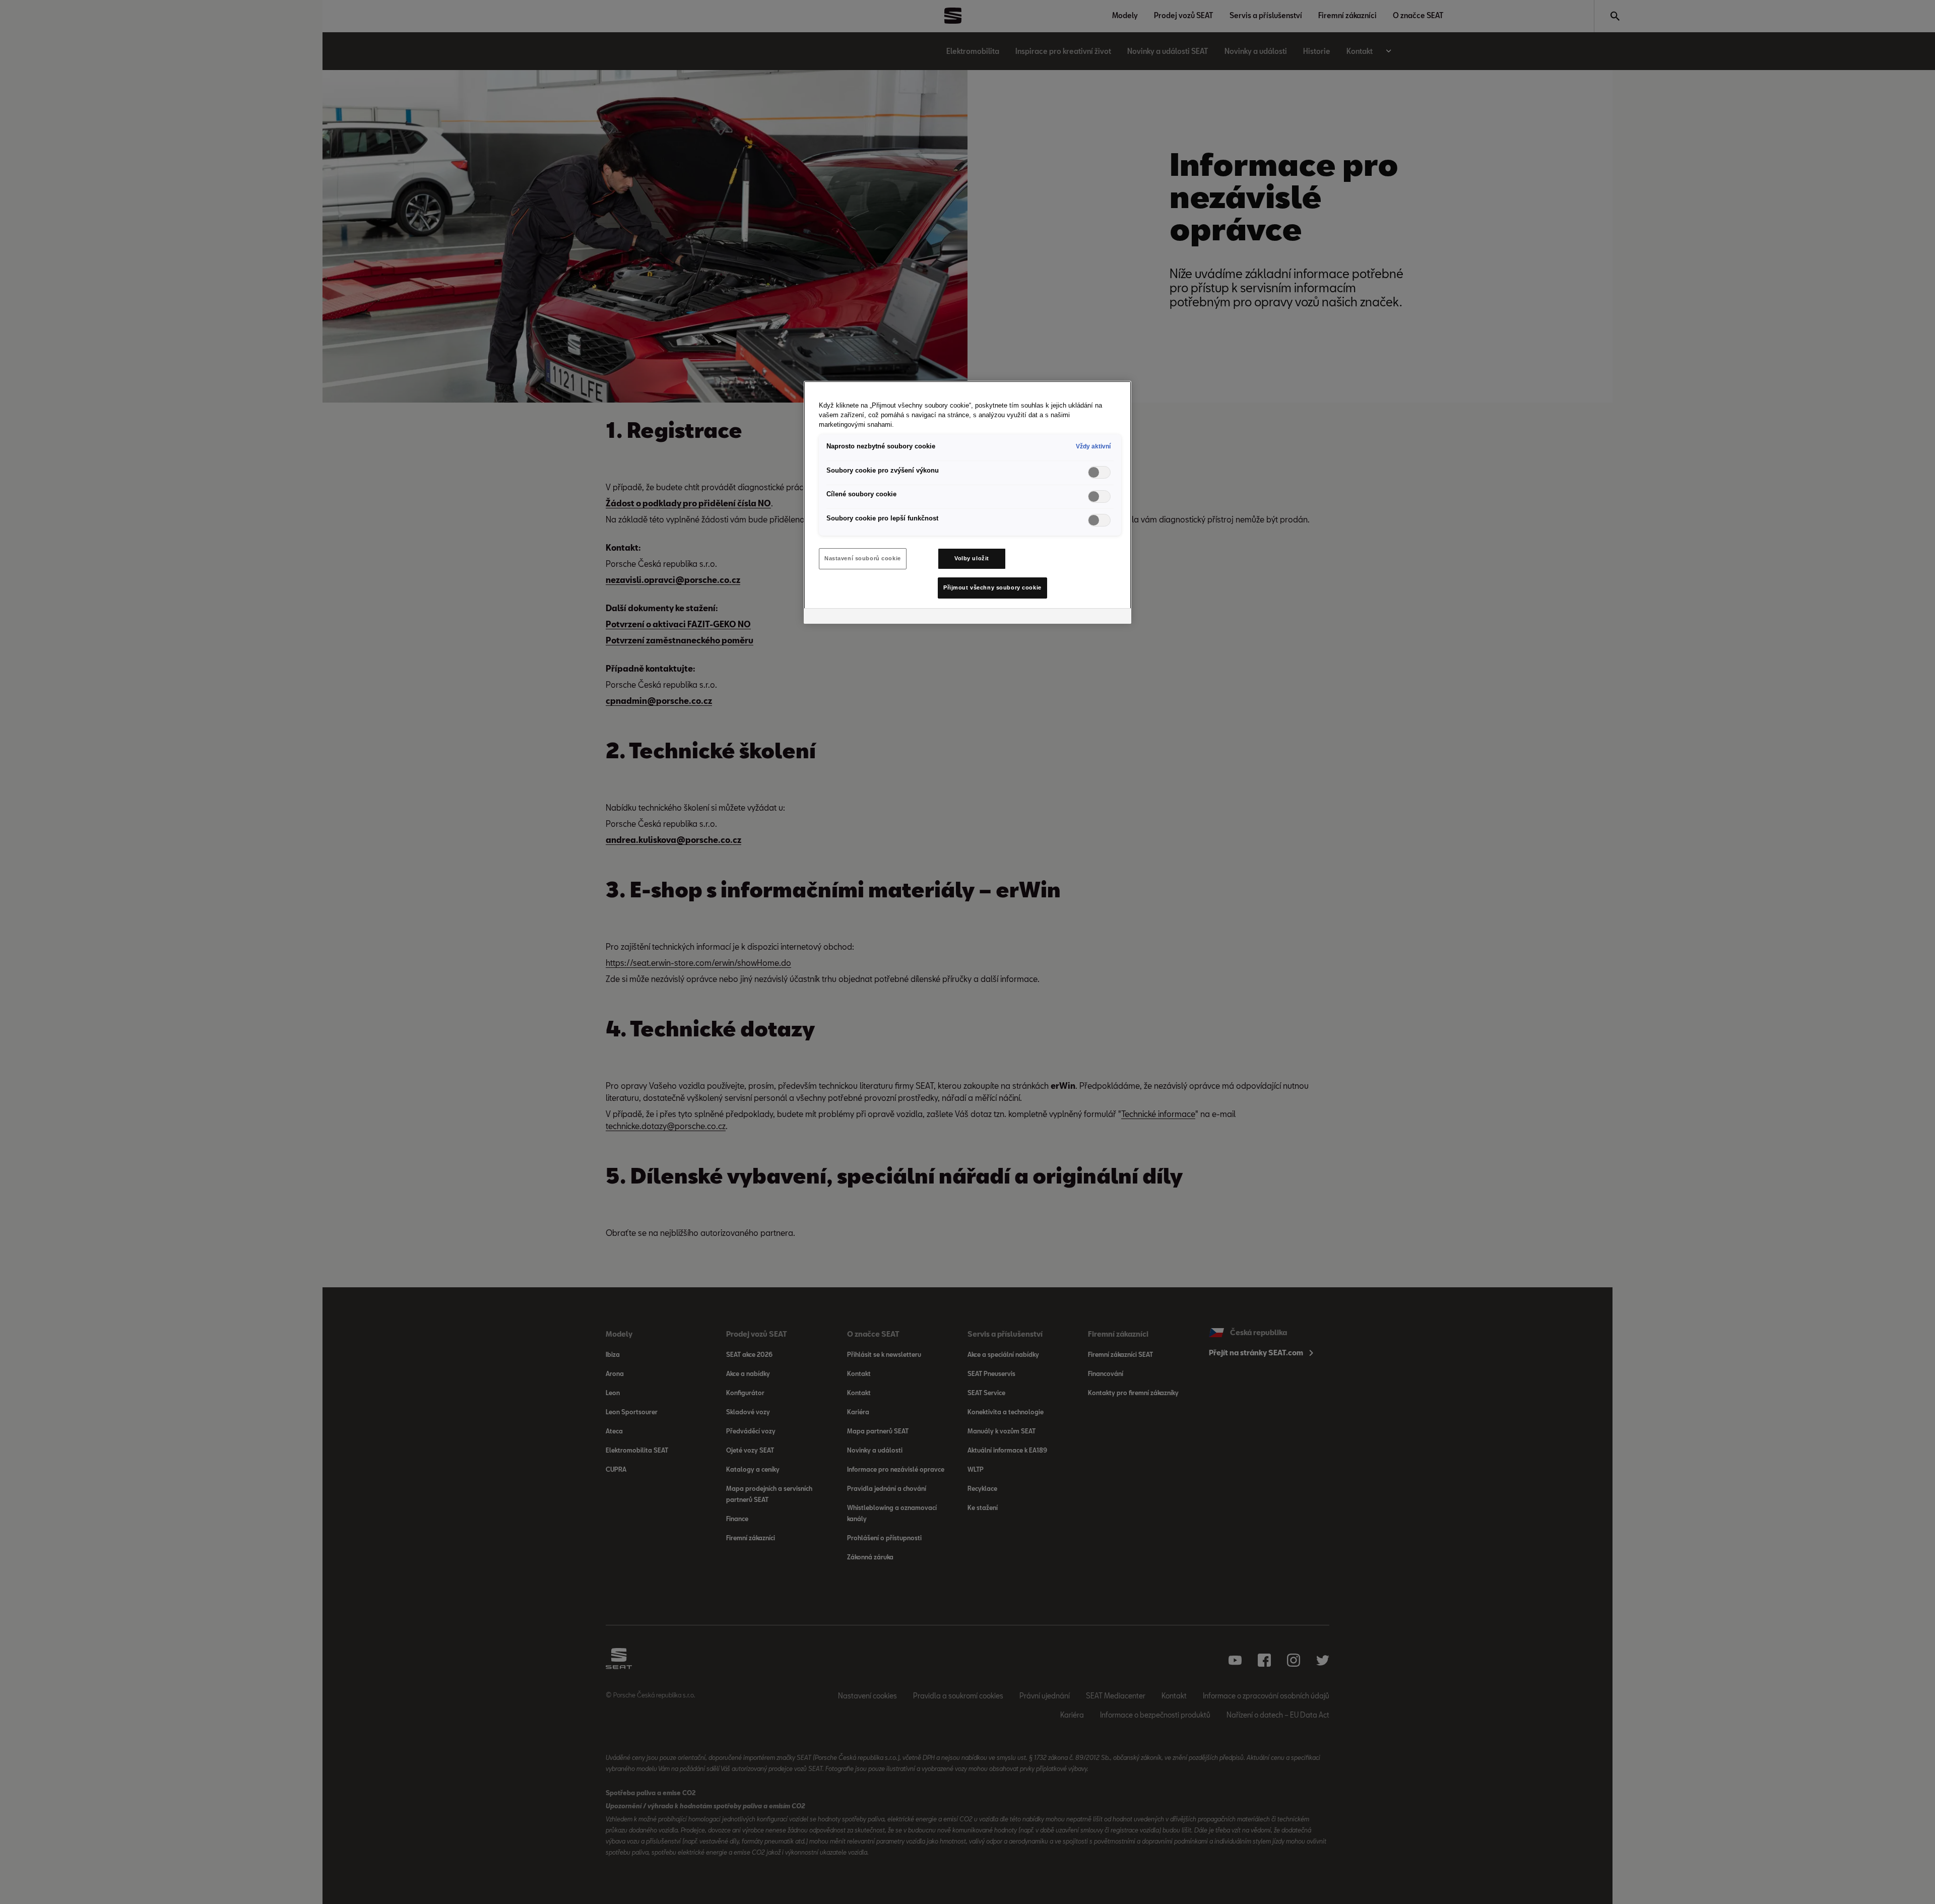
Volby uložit (972, 558)
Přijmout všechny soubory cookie (992, 587)
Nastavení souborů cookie (863, 558)
